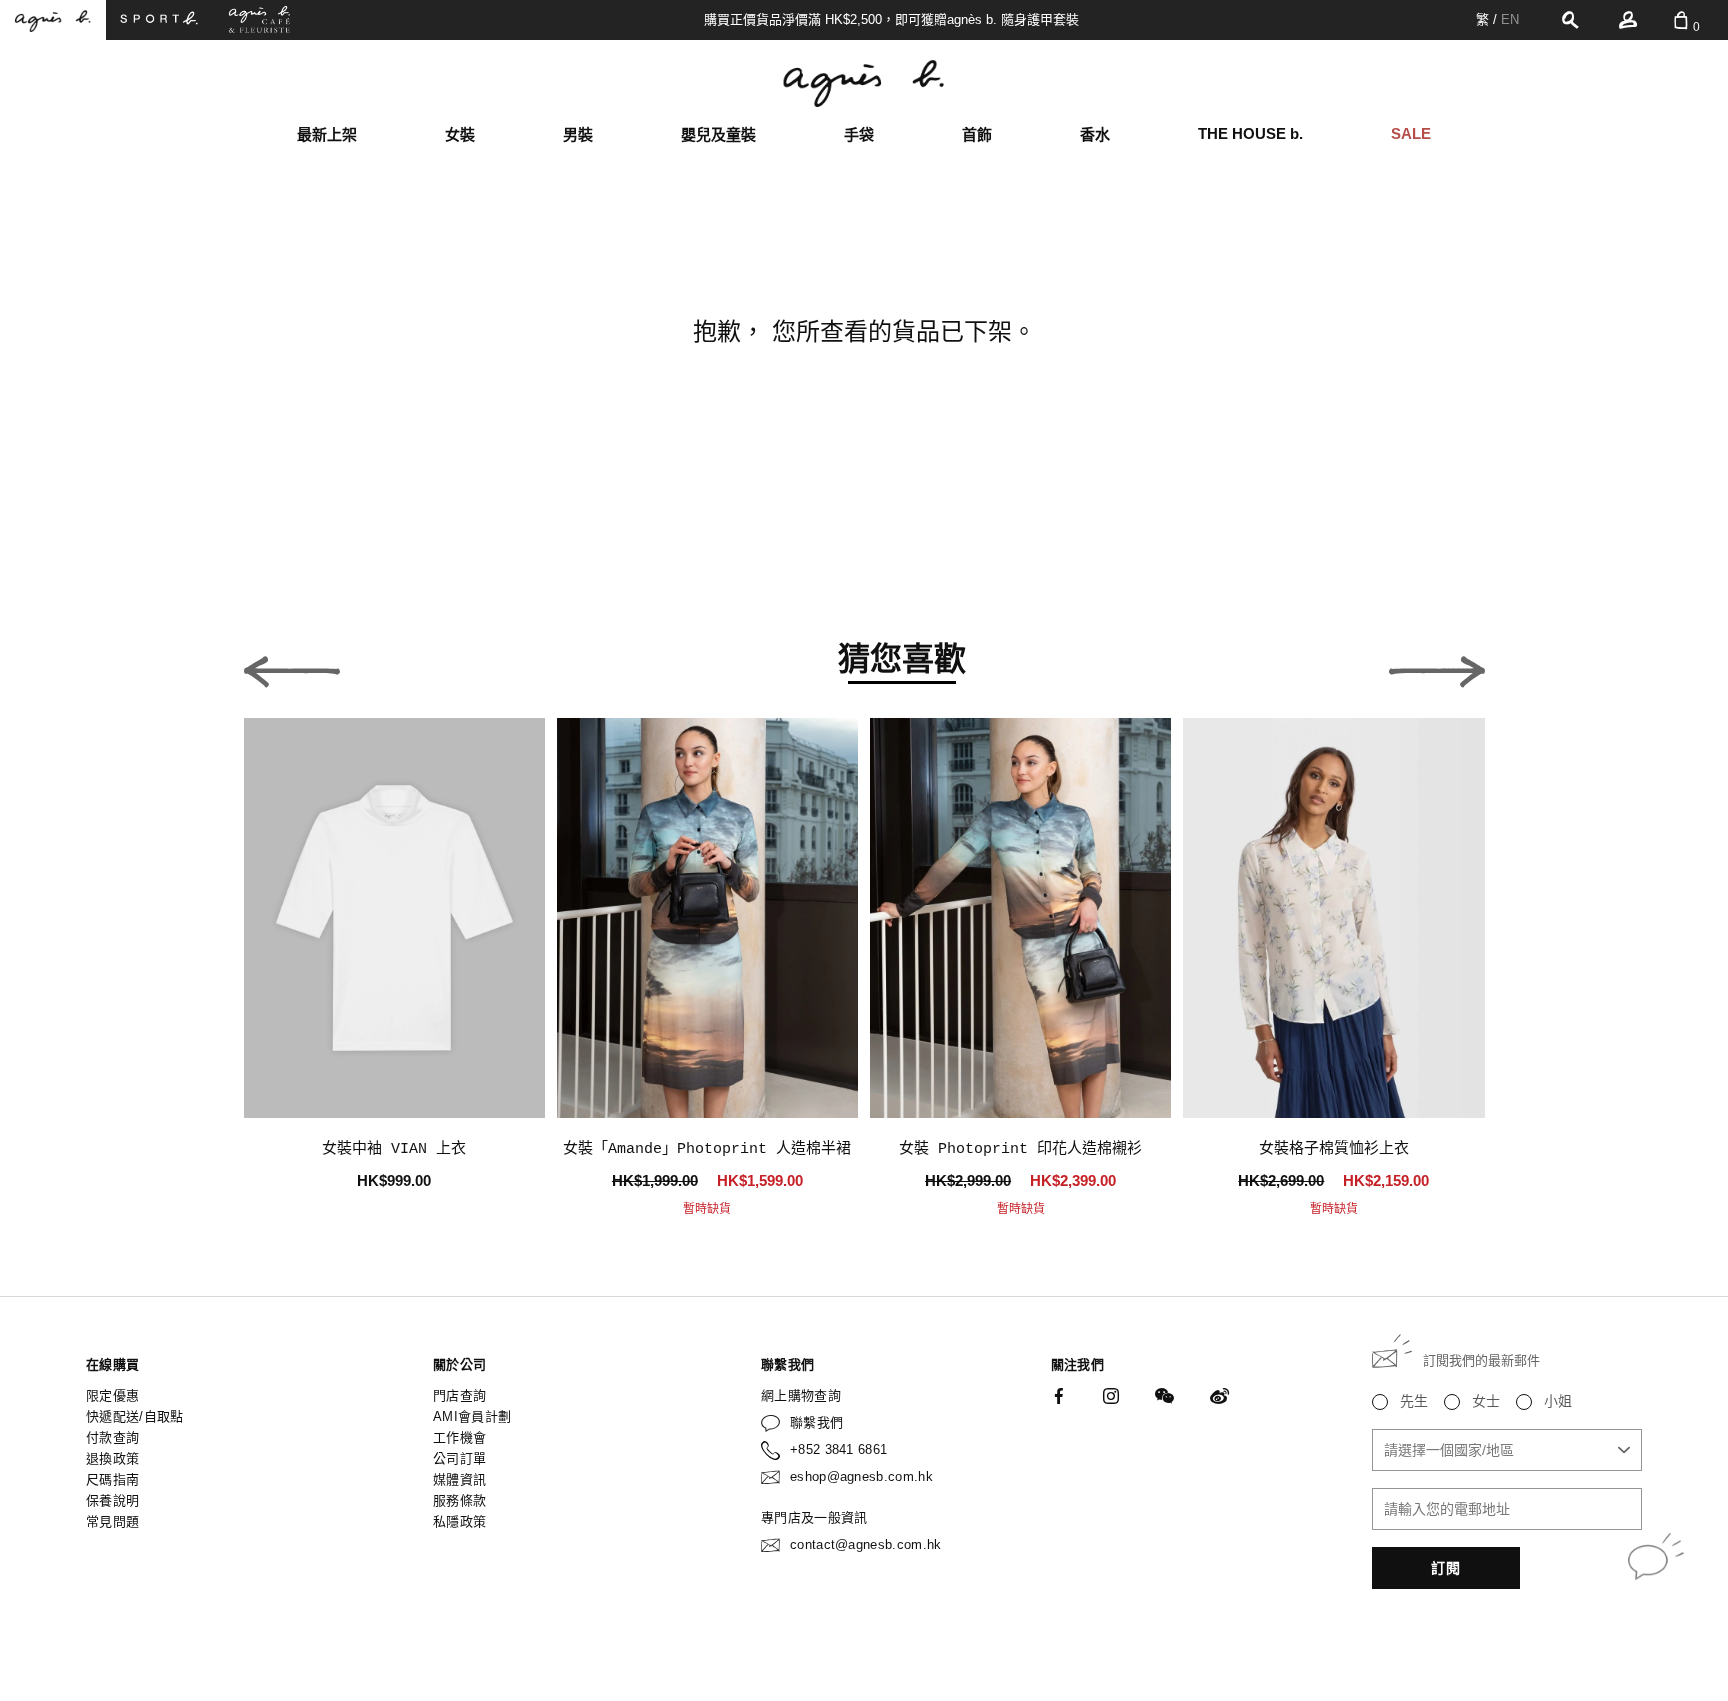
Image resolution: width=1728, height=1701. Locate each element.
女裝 (460, 134)
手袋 (859, 134)
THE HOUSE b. (1250, 133)
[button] (292, 666)
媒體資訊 (459, 1479)
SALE (1411, 133)
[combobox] (1507, 1450)
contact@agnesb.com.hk (866, 1544)
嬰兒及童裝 (718, 134)
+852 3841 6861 (839, 1449)
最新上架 (327, 134)
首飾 (977, 134)
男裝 (578, 134)
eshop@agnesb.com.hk (861, 1476)
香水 (1095, 134)
